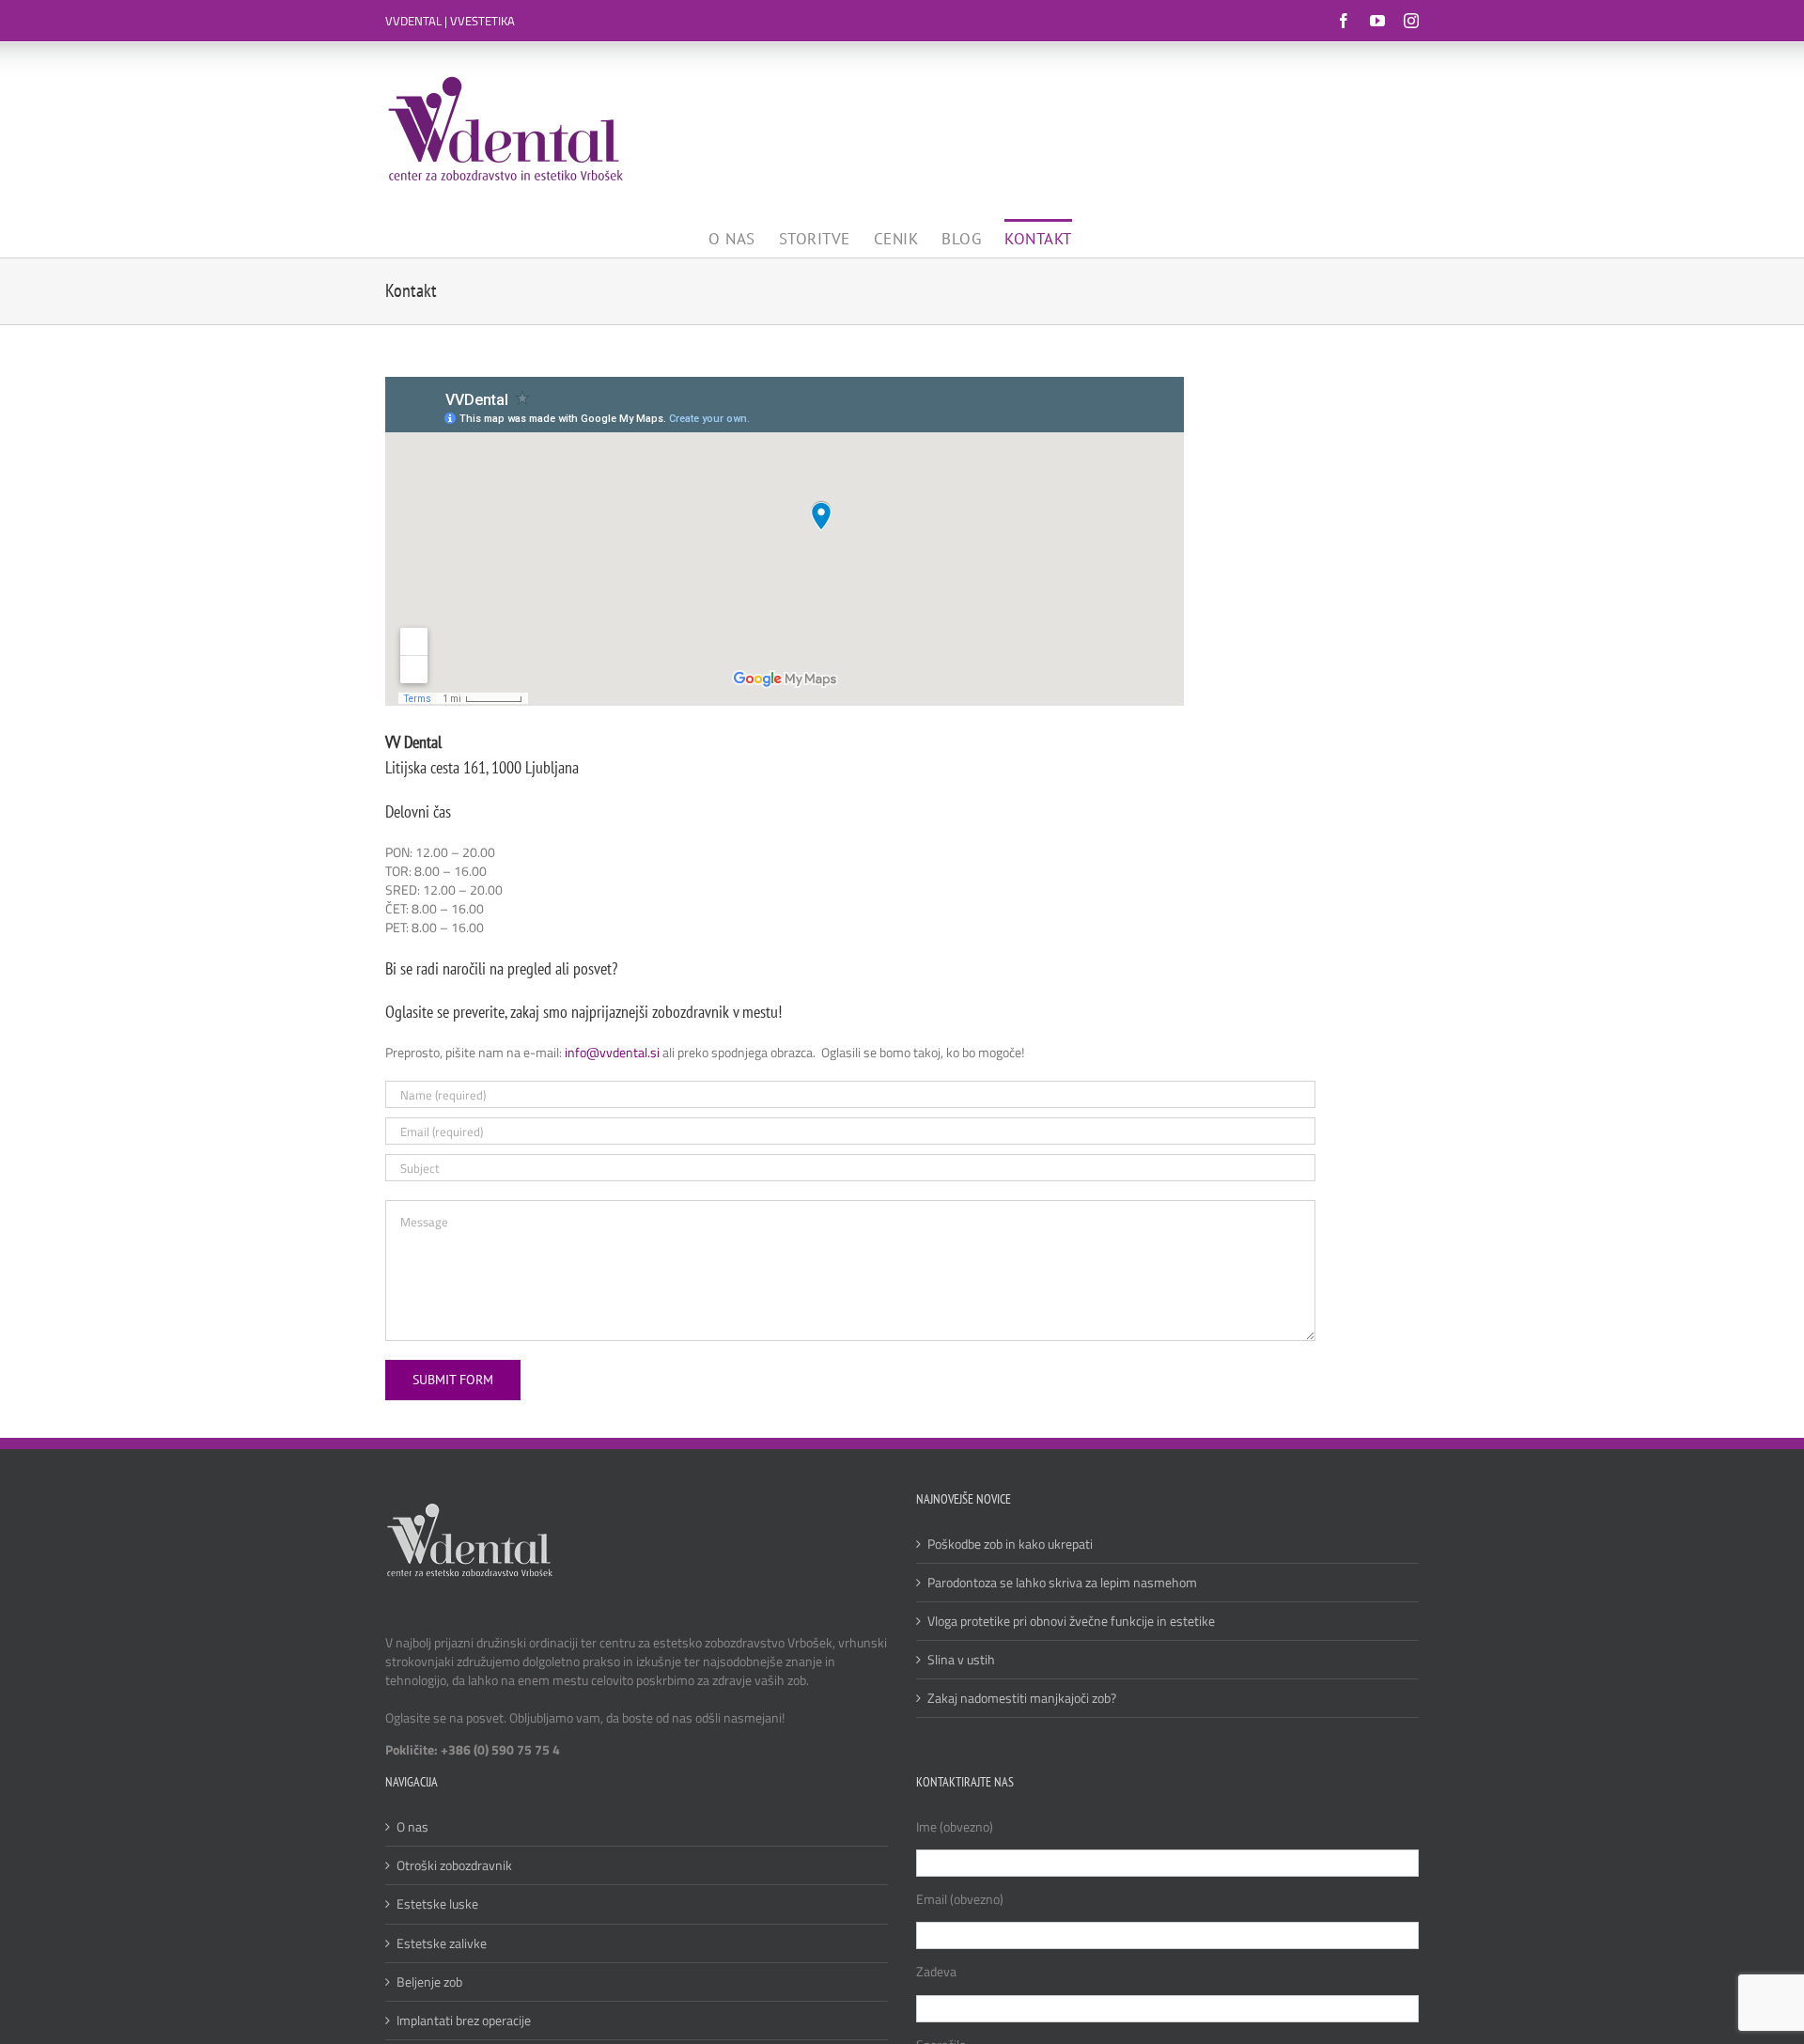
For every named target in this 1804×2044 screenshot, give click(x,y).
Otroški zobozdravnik (454, 1865)
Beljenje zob (429, 1982)
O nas (412, 1827)
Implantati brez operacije (464, 2021)
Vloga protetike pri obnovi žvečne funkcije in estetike (1071, 1621)
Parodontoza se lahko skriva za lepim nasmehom (1062, 1583)
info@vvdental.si (612, 1052)
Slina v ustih (961, 1660)
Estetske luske (437, 1904)
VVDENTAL (413, 21)
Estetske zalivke (442, 1943)
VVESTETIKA (482, 21)
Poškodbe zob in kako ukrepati (1010, 1544)
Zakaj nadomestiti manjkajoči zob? (1022, 1698)
